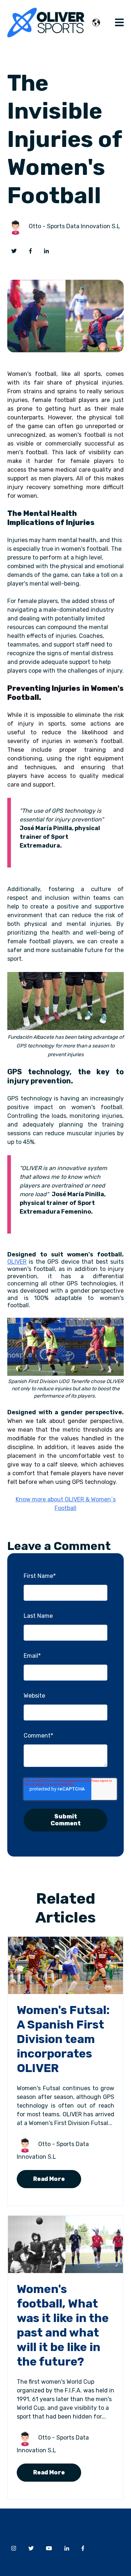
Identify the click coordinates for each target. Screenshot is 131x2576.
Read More (49, 2179)
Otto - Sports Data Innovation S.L (74, 226)
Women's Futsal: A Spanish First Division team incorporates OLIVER (63, 2039)
